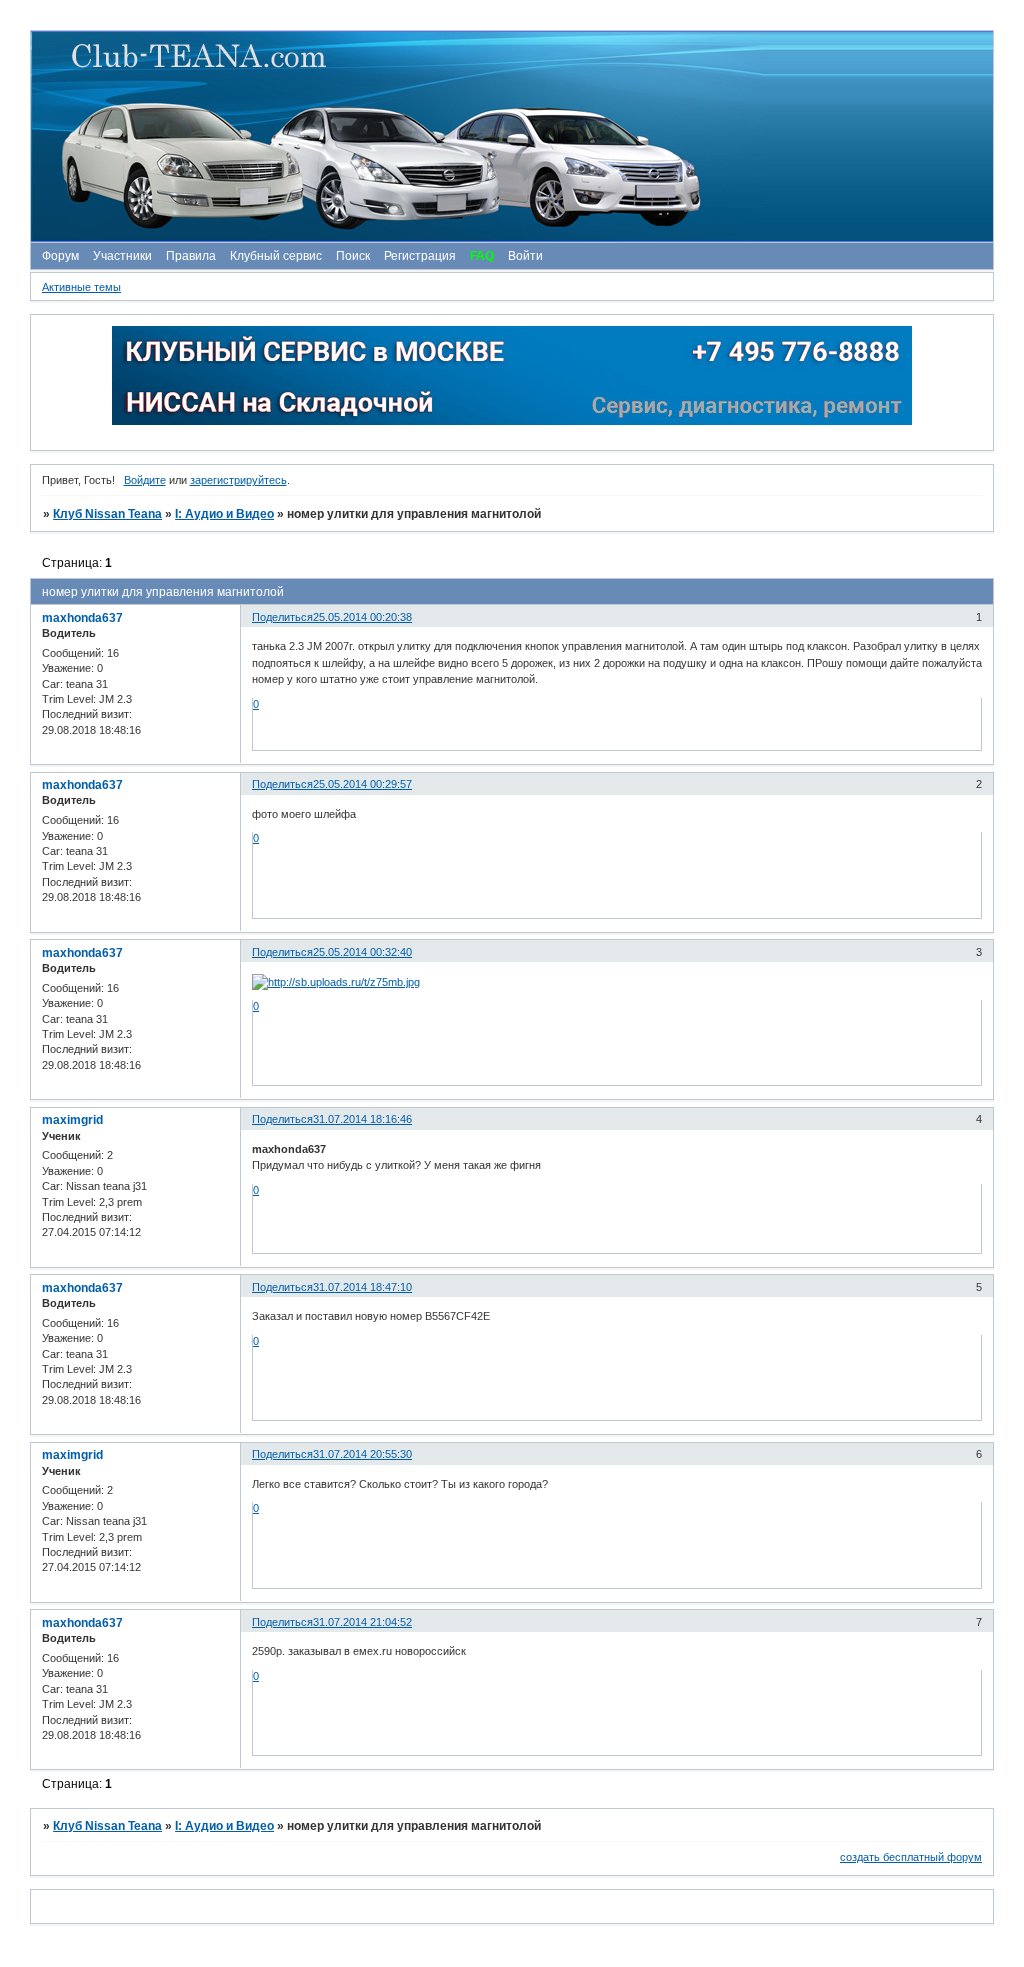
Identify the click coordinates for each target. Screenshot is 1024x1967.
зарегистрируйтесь (238, 480)
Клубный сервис (276, 256)
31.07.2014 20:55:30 (362, 1454)
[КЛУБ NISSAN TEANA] (511, 136)
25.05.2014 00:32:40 (362, 952)
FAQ (482, 256)
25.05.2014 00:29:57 (362, 784)
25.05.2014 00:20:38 (362, 617)
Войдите (145, 480)
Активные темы (81, 287)
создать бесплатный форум (911, 1857)
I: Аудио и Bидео (224, 514)
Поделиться (282, 617)
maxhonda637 (82, 618)
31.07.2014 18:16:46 (362, 1119)
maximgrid (72, 1120)
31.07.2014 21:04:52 (362, 1622)
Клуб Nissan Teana (107, 514)
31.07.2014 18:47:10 (362, 1287)
